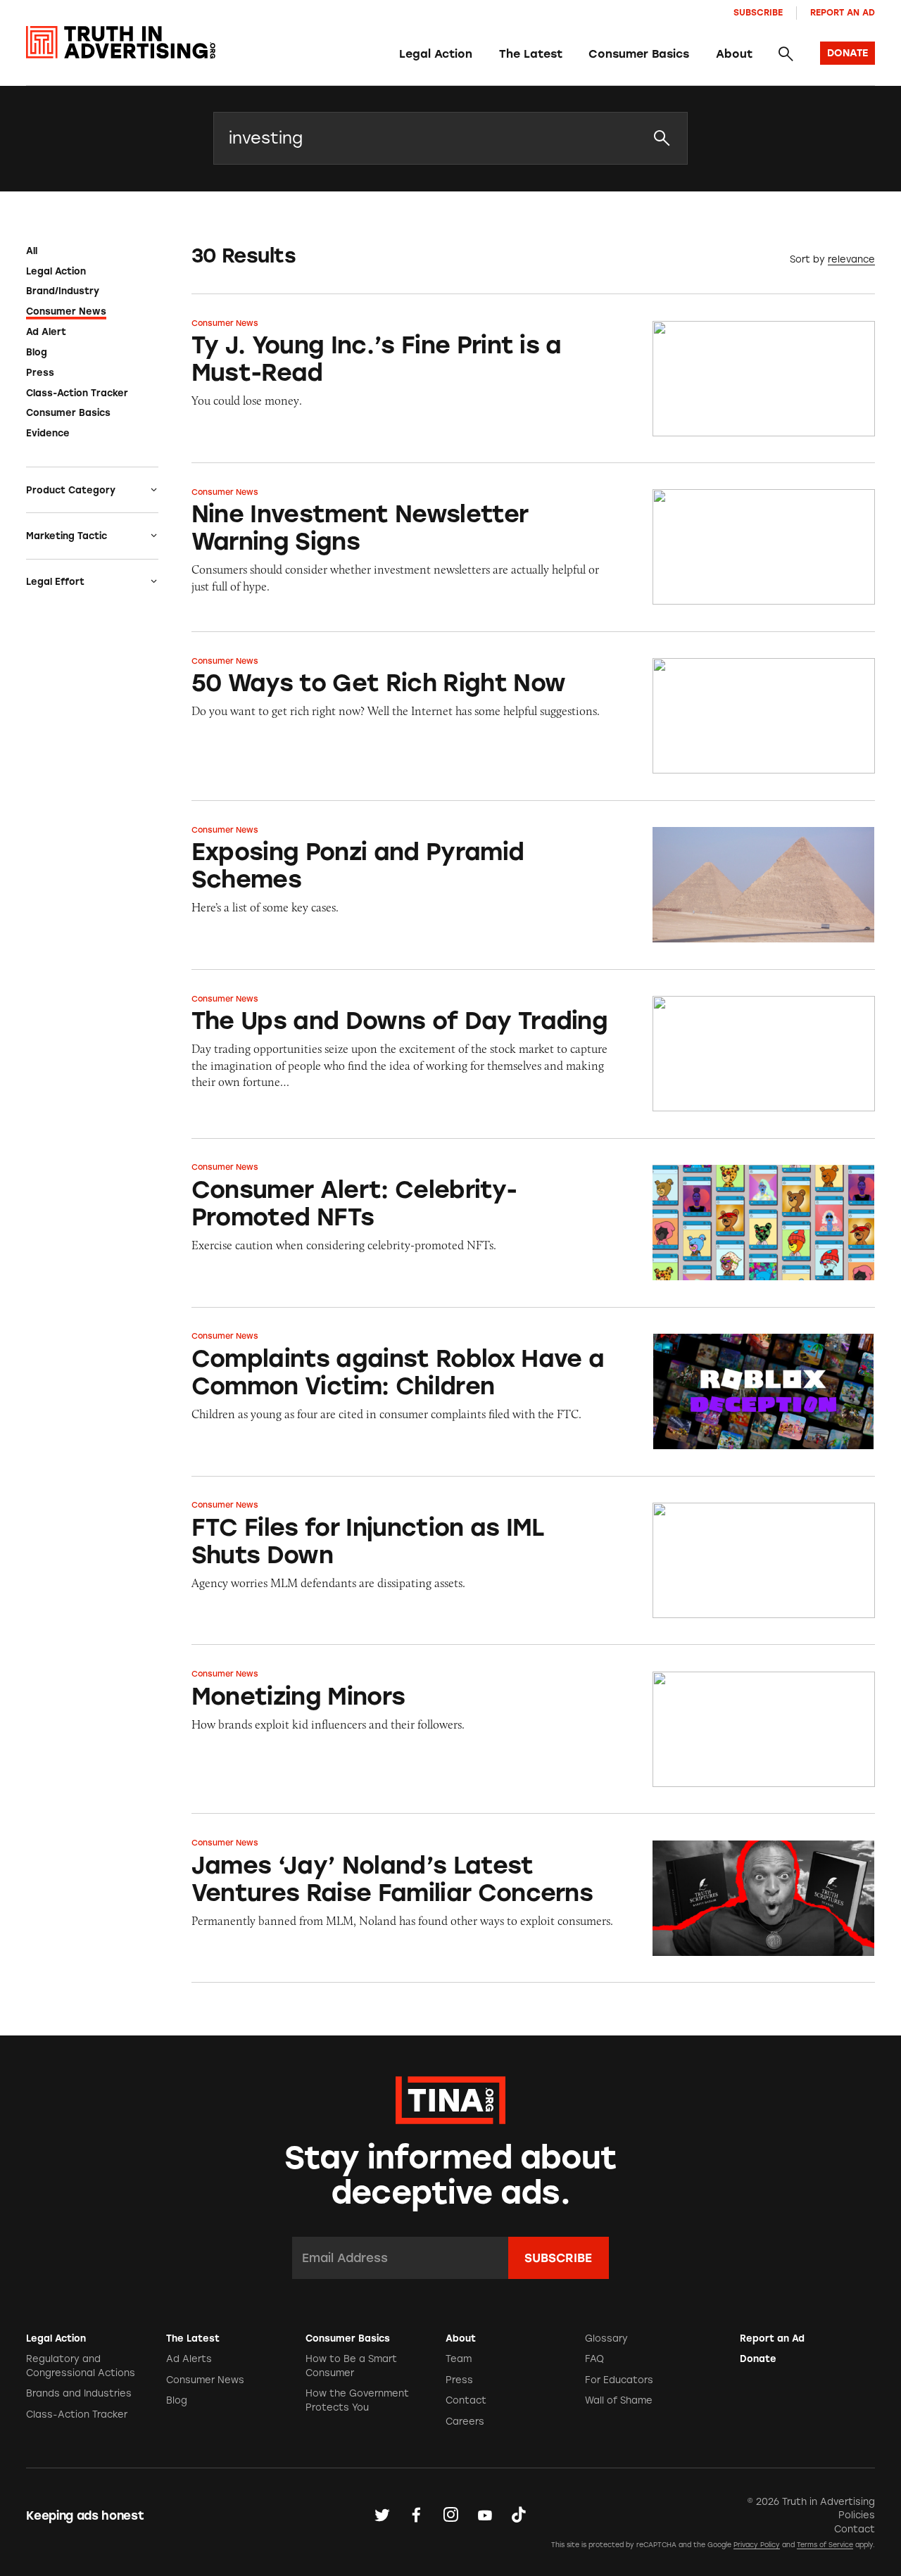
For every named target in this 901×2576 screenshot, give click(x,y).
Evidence (48, 433)
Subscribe (758, 12)
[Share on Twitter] (382, 2515)
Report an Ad (843, 12)
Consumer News (66, 311)
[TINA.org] (450, 2098)
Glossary (606, 2338)
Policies (857, 2515)
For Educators (619, 2380)
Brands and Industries (79, 2393)
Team (459, 2359)
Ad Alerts (189, 2359)
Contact (466, 2400)
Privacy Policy (757, 2545)
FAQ (594, 2359)
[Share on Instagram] (450, 2515)
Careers (465, 2422)
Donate (758, 2359)
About (734, 54)
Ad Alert (46, 332)
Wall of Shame (619, 2400)
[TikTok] (519, 2515)
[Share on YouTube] (485, 2515)
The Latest (531, 54)
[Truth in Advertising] (121, 43)
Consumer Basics (639, 54)
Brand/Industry (63, 291)
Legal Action (436, 54)
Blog (37, 352)
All (32, 251)
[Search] (786, 54)
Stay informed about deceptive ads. (451, 2175)
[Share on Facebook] (416, 2515)
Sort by (807, 259)
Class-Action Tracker (77, 393)
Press (40, 373)
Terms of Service (825, 2545)
